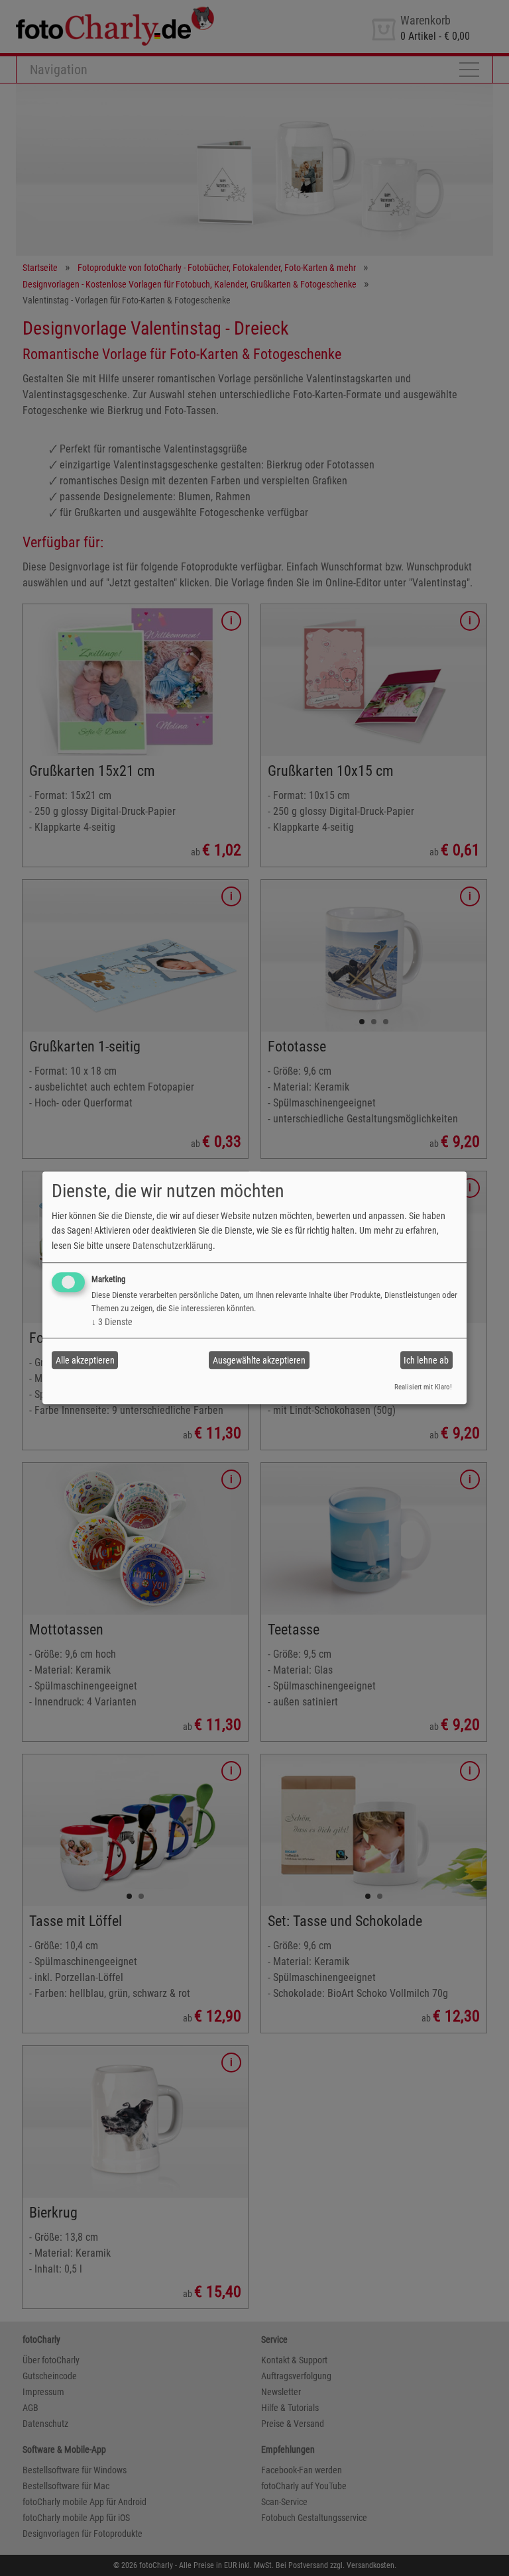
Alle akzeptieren (85, 1360)
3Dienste (112, 1322)
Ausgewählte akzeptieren (259, 1360)
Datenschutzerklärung (173, 1246)
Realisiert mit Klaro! (423, 1387)
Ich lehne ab (426, 1360)
